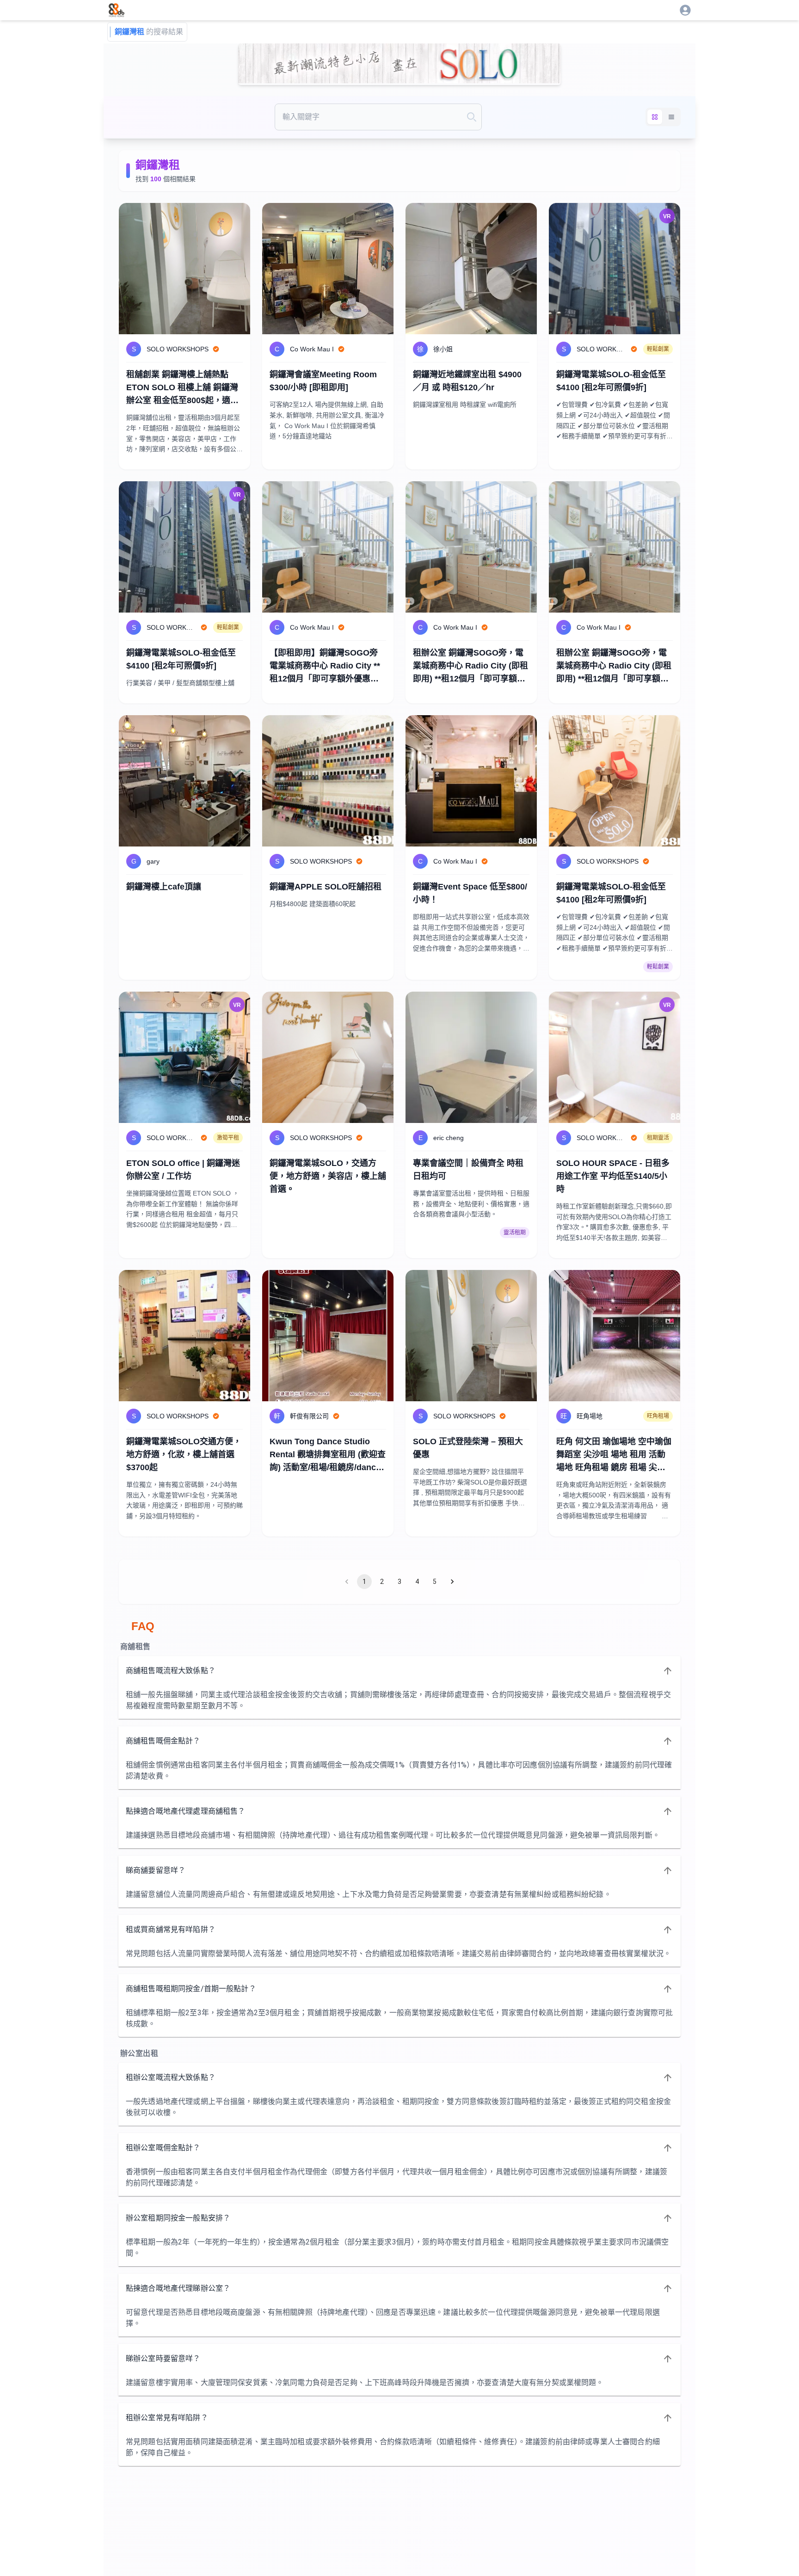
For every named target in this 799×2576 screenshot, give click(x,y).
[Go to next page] (452, 1582)
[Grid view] (655, 117)
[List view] (671, 117)
